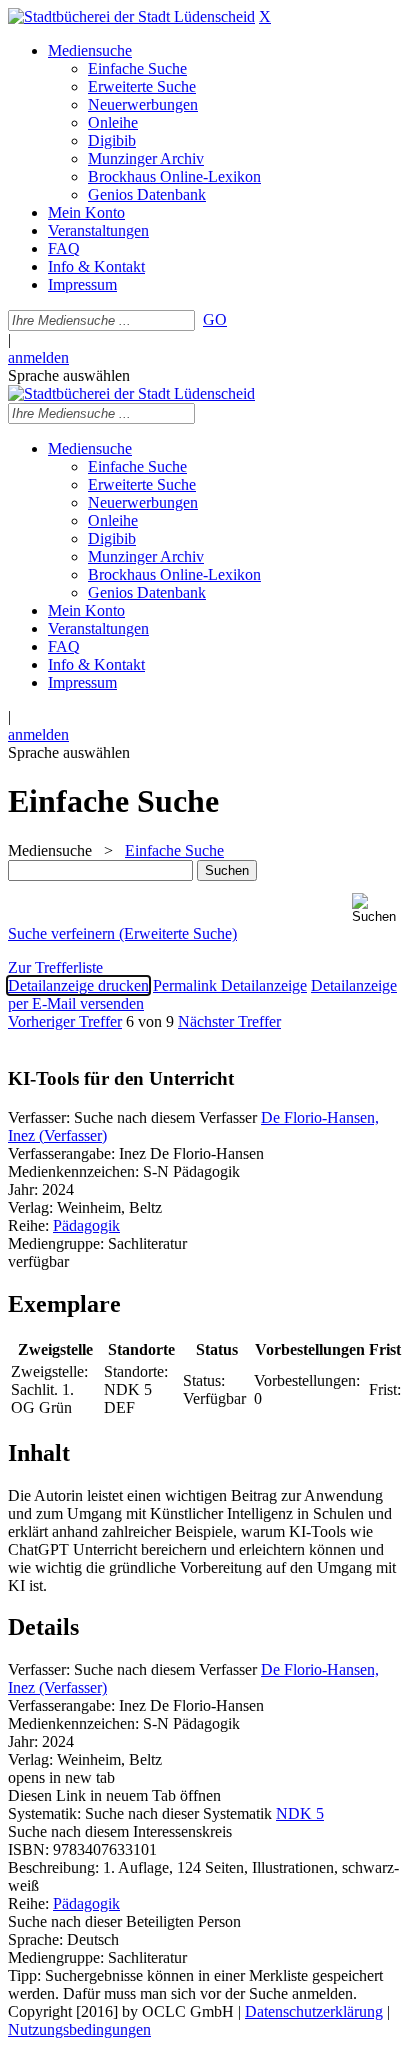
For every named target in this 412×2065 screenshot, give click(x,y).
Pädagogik (86, 1225)
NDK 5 (300, 1813)
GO (215, 319)
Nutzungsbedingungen (79, 2029)
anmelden (38, 357)
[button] (378, 908)
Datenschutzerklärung (314, 2011)
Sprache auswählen (69, 375)
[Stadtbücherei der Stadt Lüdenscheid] (131, 16)
